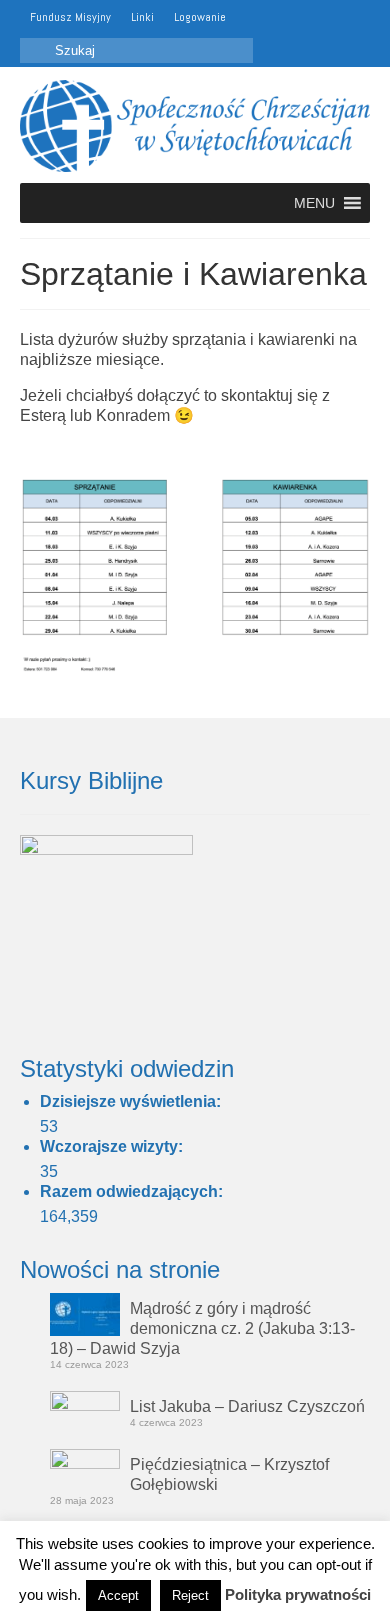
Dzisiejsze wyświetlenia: (132, 1101)
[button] (314, 203)
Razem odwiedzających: (133, 1191)
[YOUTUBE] (250, 17)
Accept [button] (118, 1595)
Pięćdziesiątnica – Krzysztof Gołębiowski (229, 1474)
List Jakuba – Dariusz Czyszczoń (247, 1406)
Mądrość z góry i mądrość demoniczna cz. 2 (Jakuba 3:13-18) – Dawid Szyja (202, 1328)
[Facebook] (279, 17)
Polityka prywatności (298, 1594)
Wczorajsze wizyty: (113, 1146)
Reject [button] (190, 1595)
